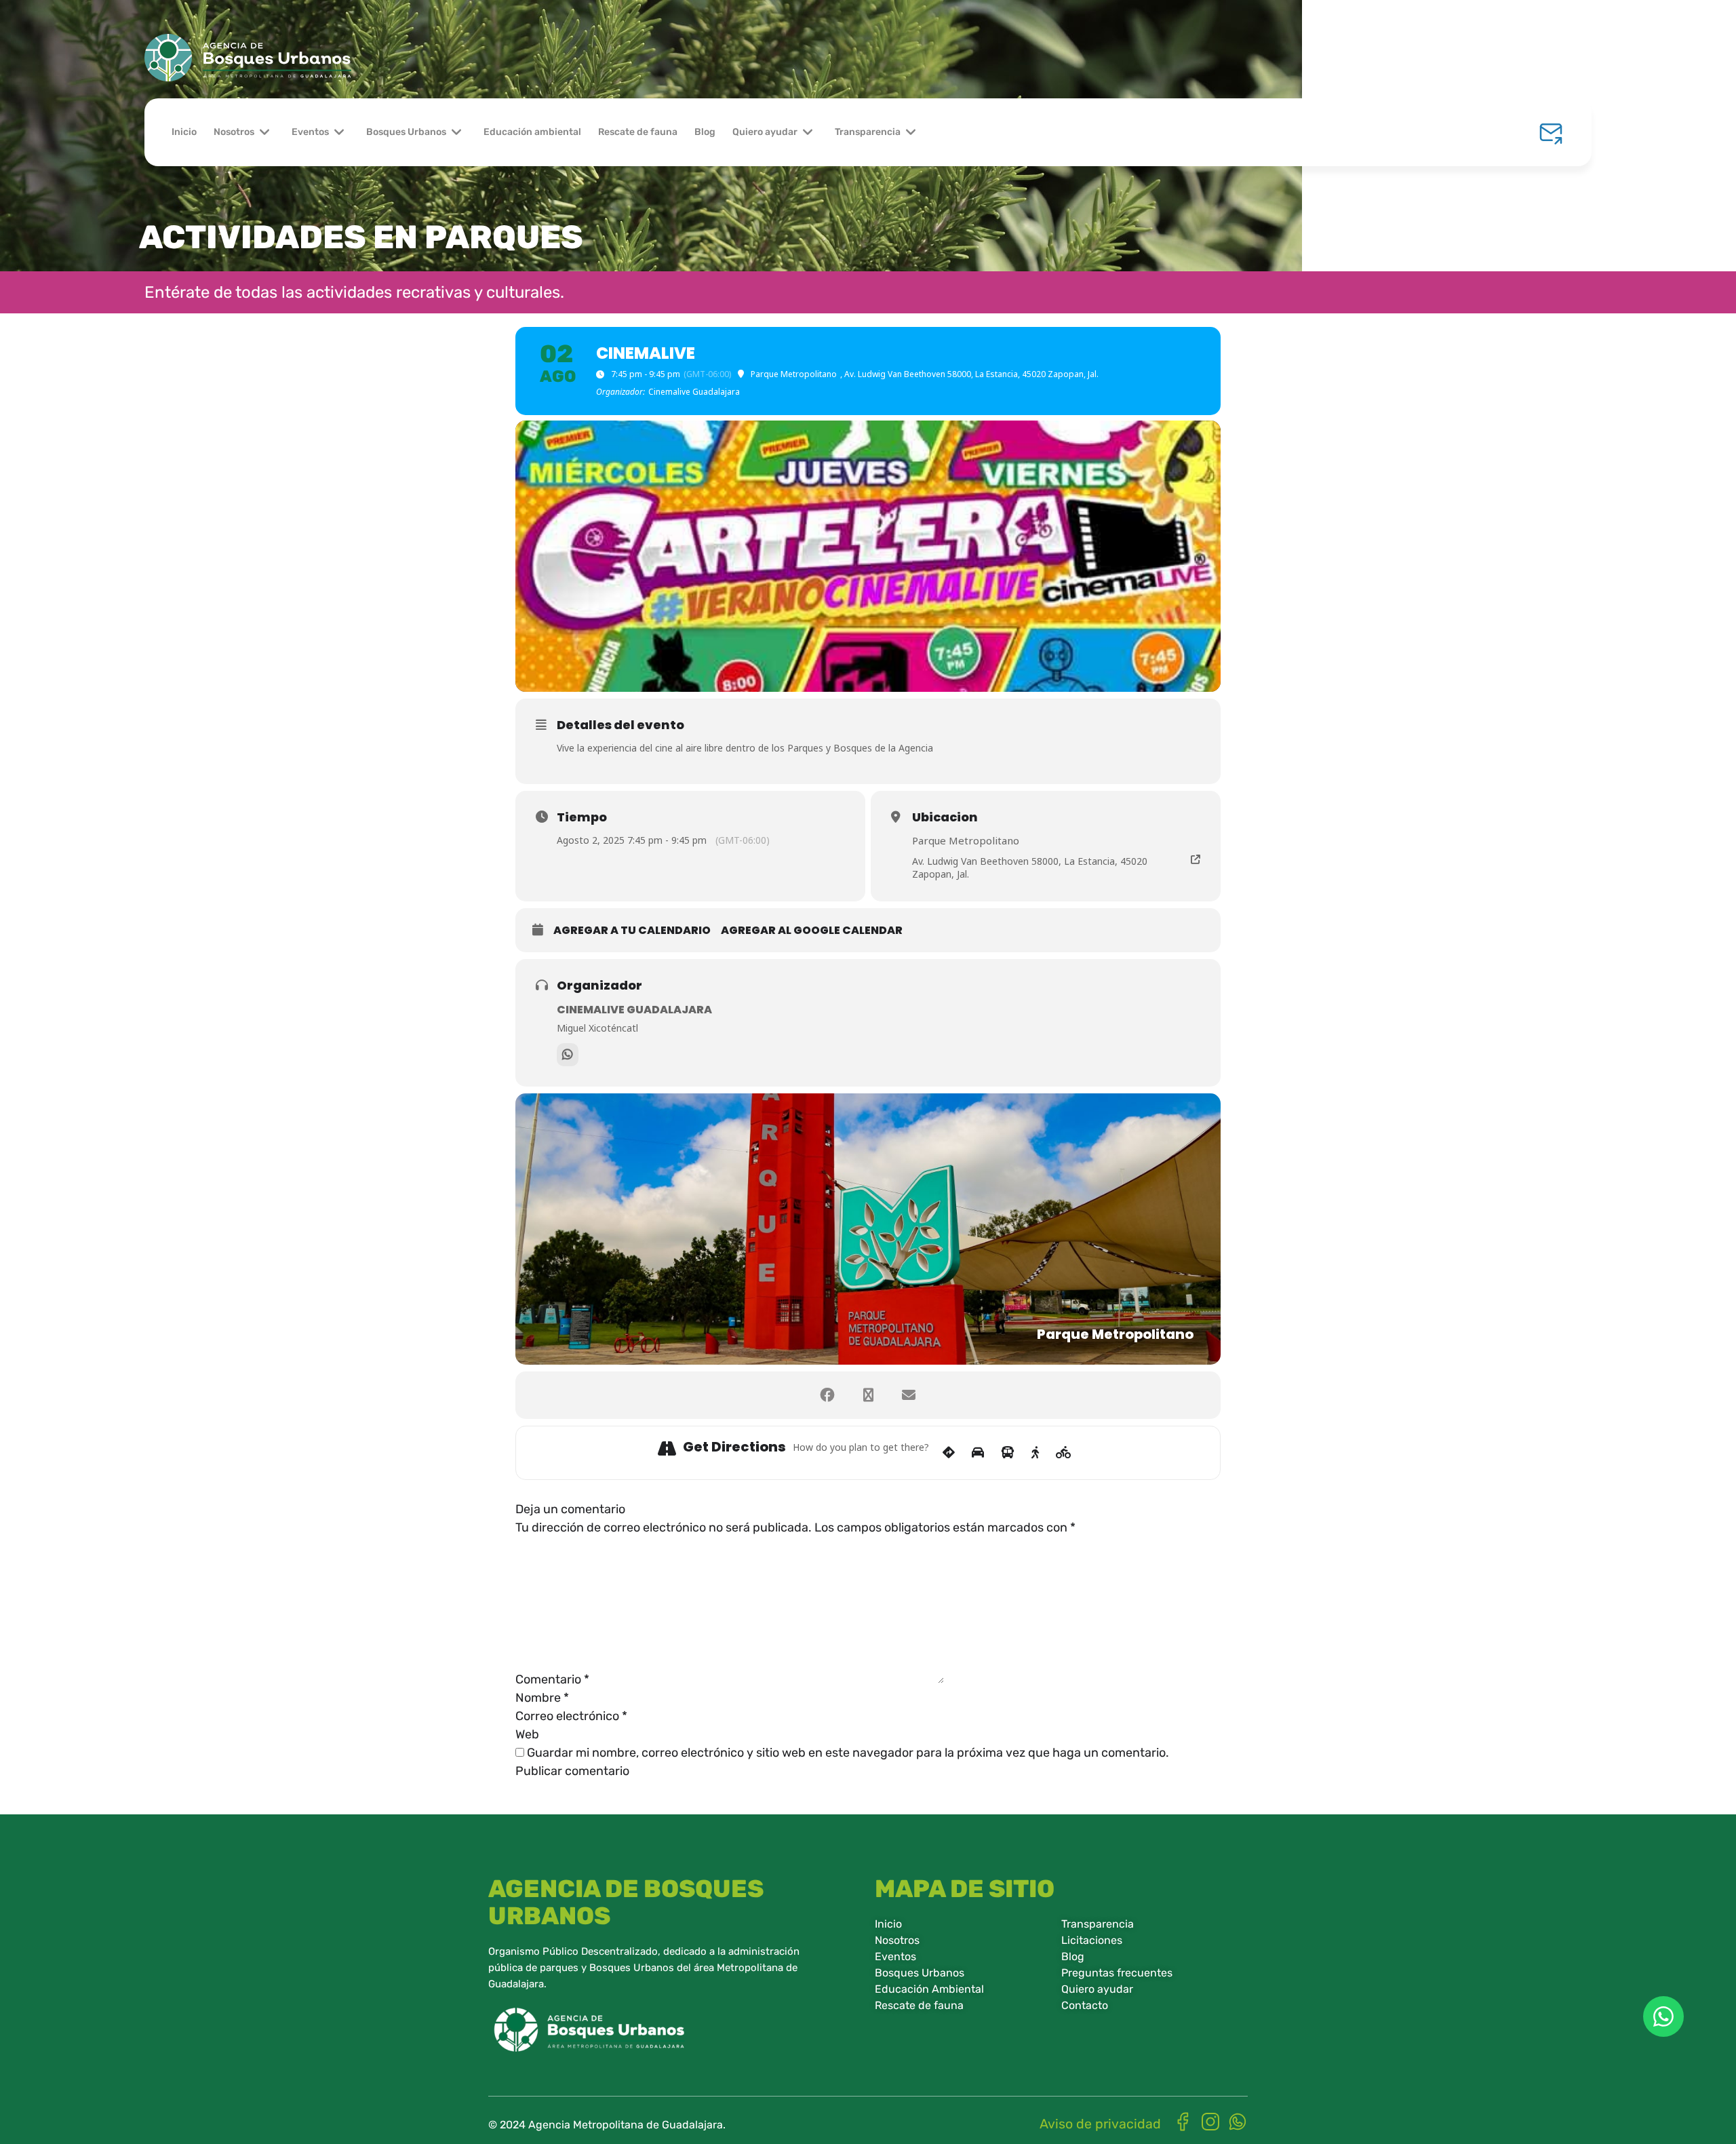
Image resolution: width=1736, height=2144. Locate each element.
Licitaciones (1092, 1940)
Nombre (542, 1698)
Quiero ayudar (765, 132)
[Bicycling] (1064, 1453)
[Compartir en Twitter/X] (868, 1395)
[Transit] (1008, 1453)
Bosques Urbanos (406, 132)
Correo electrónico (571, 1716)
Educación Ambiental (929, 1989)
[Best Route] (949, 1453)
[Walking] (1035, 1453)
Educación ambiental (532, 132)
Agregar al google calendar (812, 931)
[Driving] (978, 1453)
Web (527, 1734)
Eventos (310, 132)
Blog (705, 132)
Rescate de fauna (638, 132)
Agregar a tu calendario (632, 931)
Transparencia (868, 132)
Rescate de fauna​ (919, 2005)
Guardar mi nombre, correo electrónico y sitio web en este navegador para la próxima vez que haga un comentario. (848, 1753)
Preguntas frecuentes (1117, 1973)
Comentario (552, 1679)
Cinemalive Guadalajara (634, 1010)
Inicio (184, 132)
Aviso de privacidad (1100, 2124)
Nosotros (234, 132)
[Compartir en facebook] (827, 1395)
